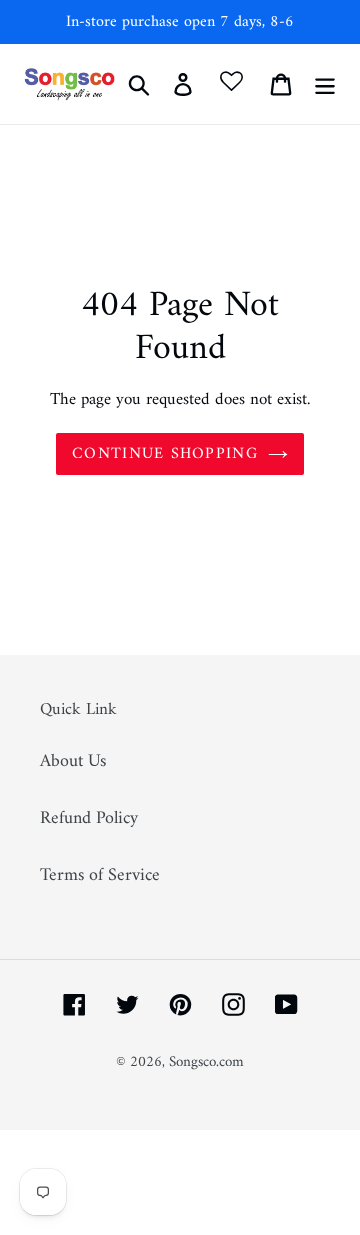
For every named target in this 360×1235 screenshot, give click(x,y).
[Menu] (325, 83)
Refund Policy (89, 818)
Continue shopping (165, 454)
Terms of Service (100, 875)
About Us (73, 761)
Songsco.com (206, 1062)
